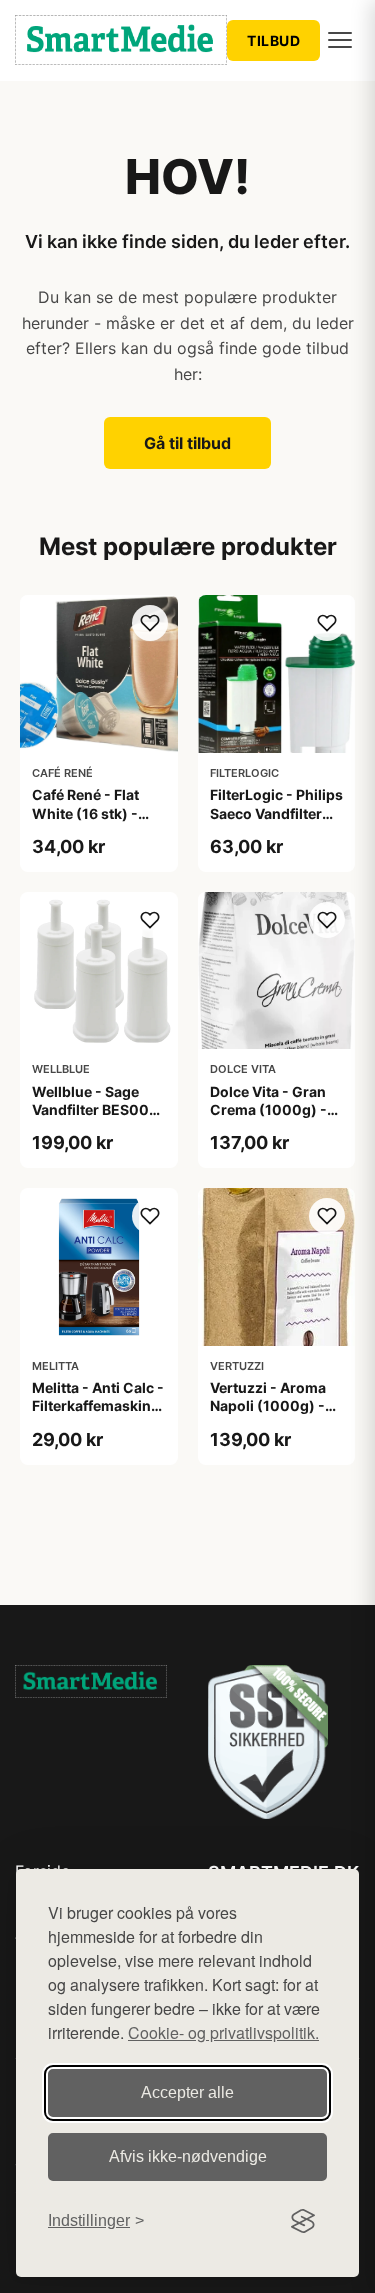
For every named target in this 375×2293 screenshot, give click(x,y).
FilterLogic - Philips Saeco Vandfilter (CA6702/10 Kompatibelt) (276, 822)
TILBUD (273, 40)
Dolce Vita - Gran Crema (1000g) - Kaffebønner (268, 1109)
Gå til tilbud (187, 443)
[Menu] (340, 40)
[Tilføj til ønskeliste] (150, 623)
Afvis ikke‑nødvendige (188, 2156)
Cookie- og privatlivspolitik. (223, 2032)
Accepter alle (187, 2092)
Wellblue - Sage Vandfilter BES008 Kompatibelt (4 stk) (97, 1109)
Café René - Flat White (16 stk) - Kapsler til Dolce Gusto (87, 822)
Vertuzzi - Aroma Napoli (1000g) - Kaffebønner (268, 1405)
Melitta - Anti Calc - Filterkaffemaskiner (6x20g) (98, 1405)
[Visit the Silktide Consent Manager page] (303, 2221)
